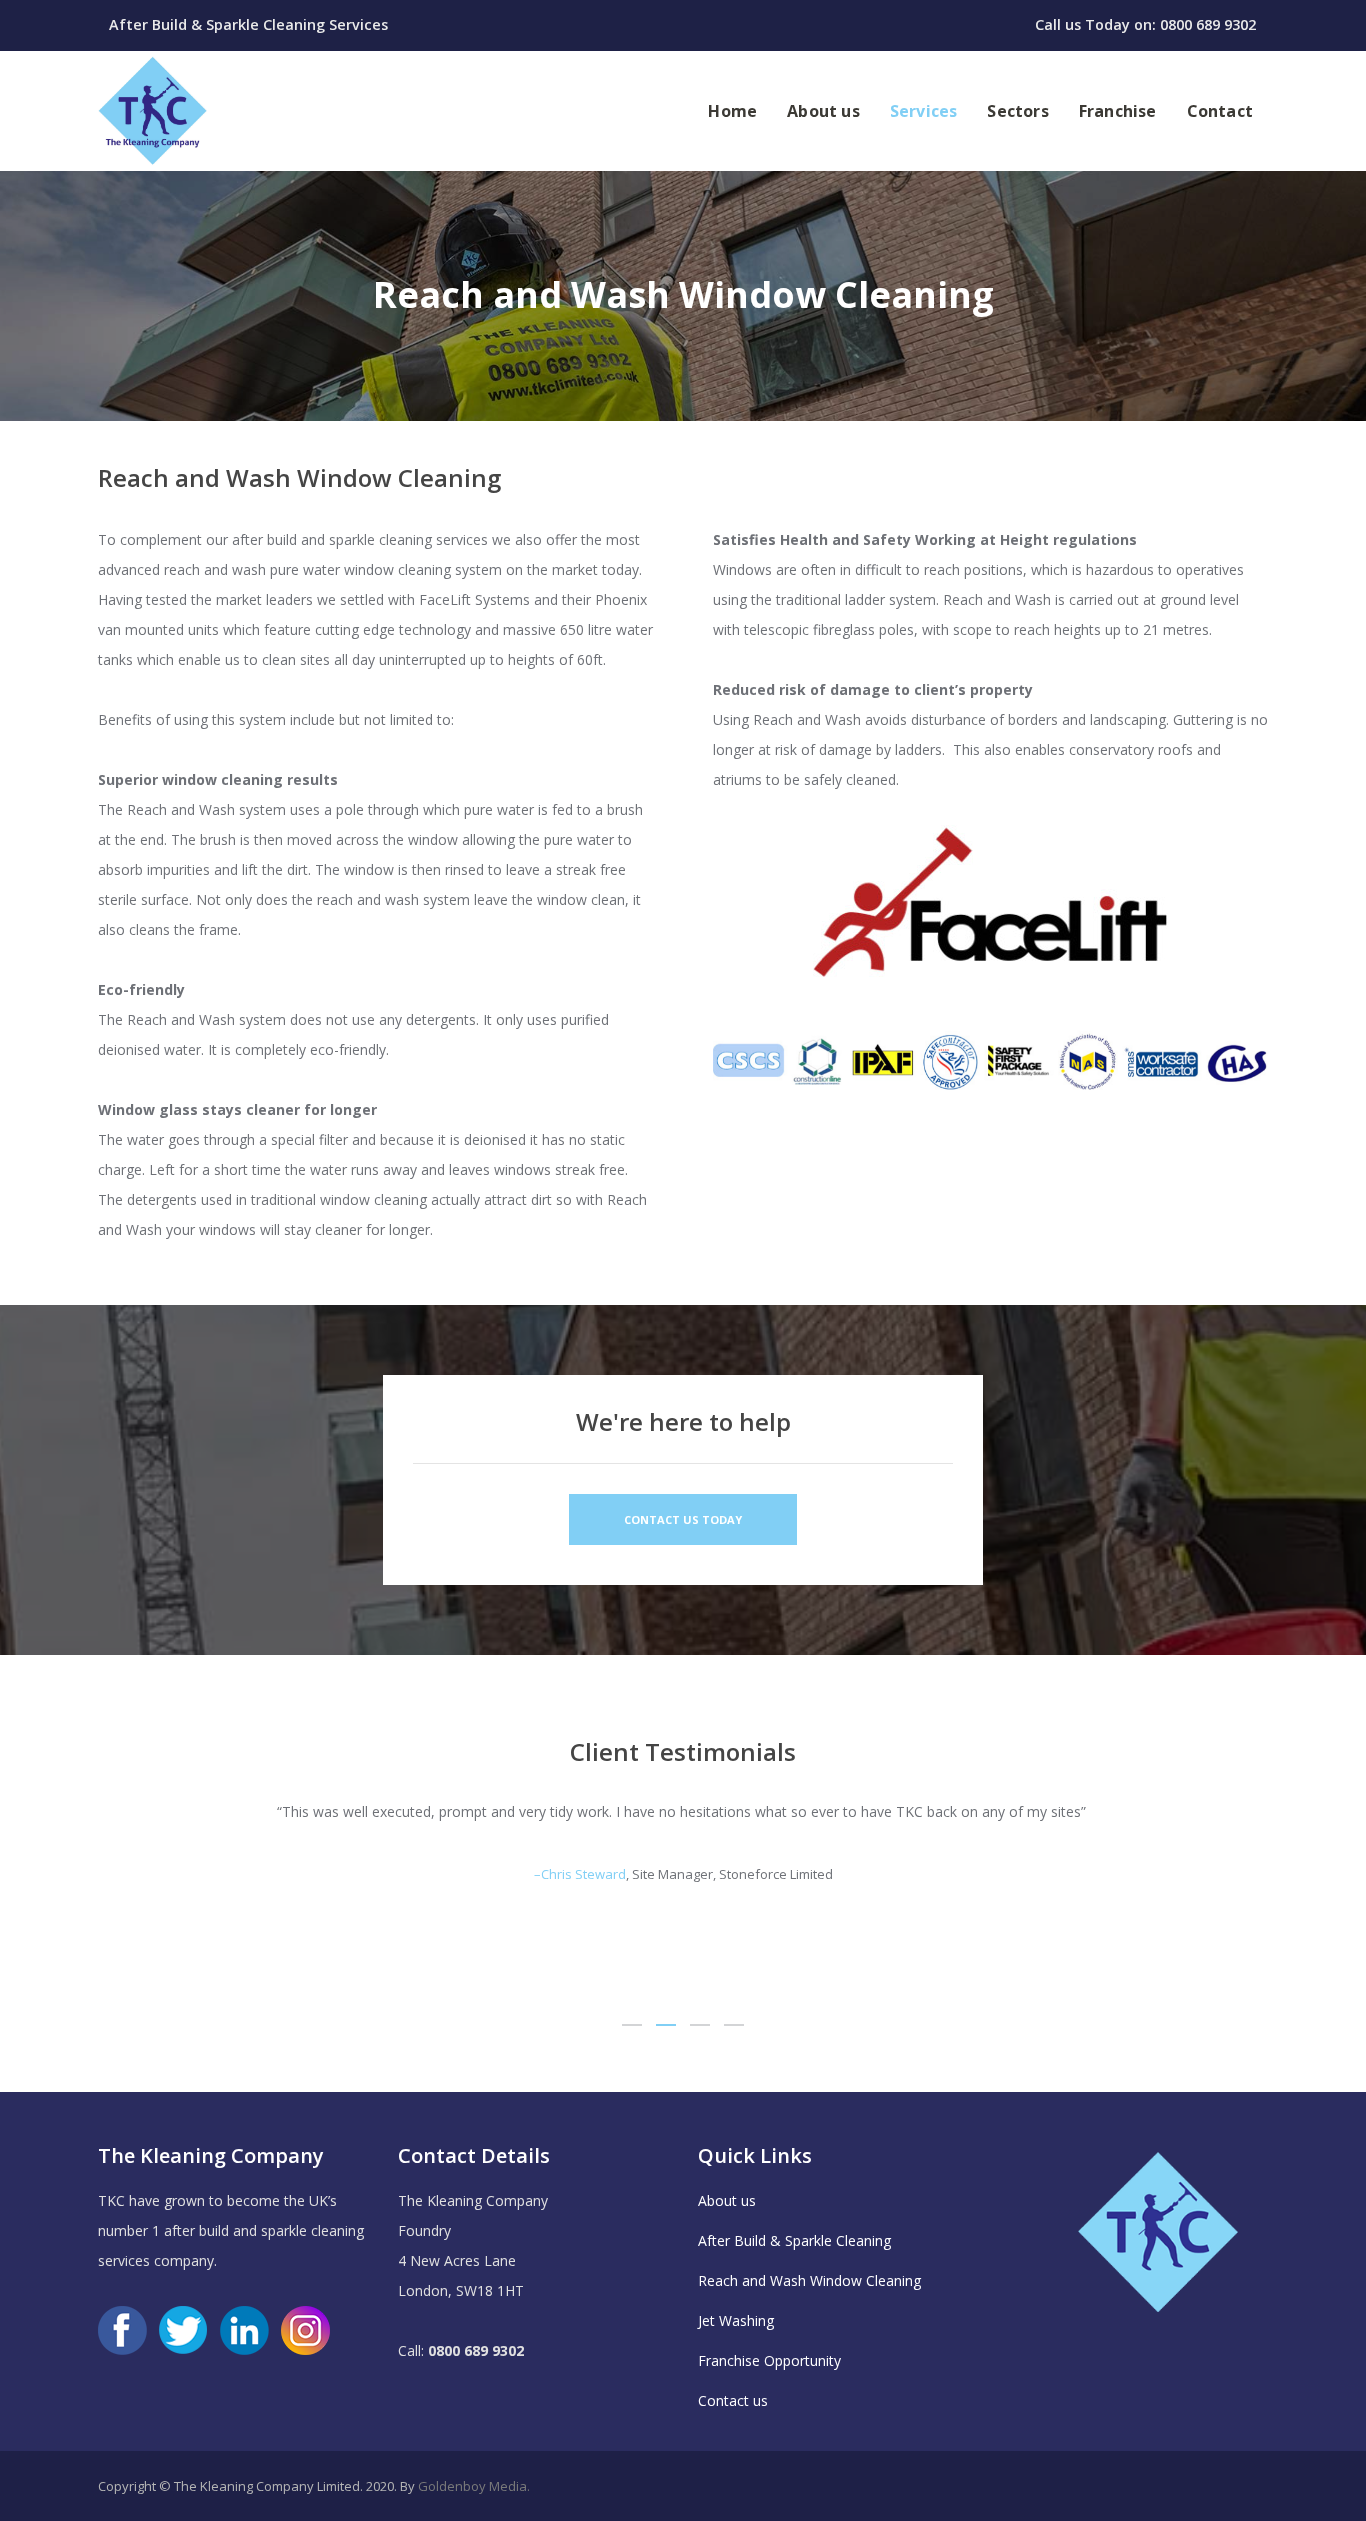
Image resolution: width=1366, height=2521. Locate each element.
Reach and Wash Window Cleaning (809, 2280)
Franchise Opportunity (769, 2360)
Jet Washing (736, 2320)
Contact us (733, 2400)
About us (727, 2200)
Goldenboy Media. (474, 2486)
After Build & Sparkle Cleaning (794, 2240)
